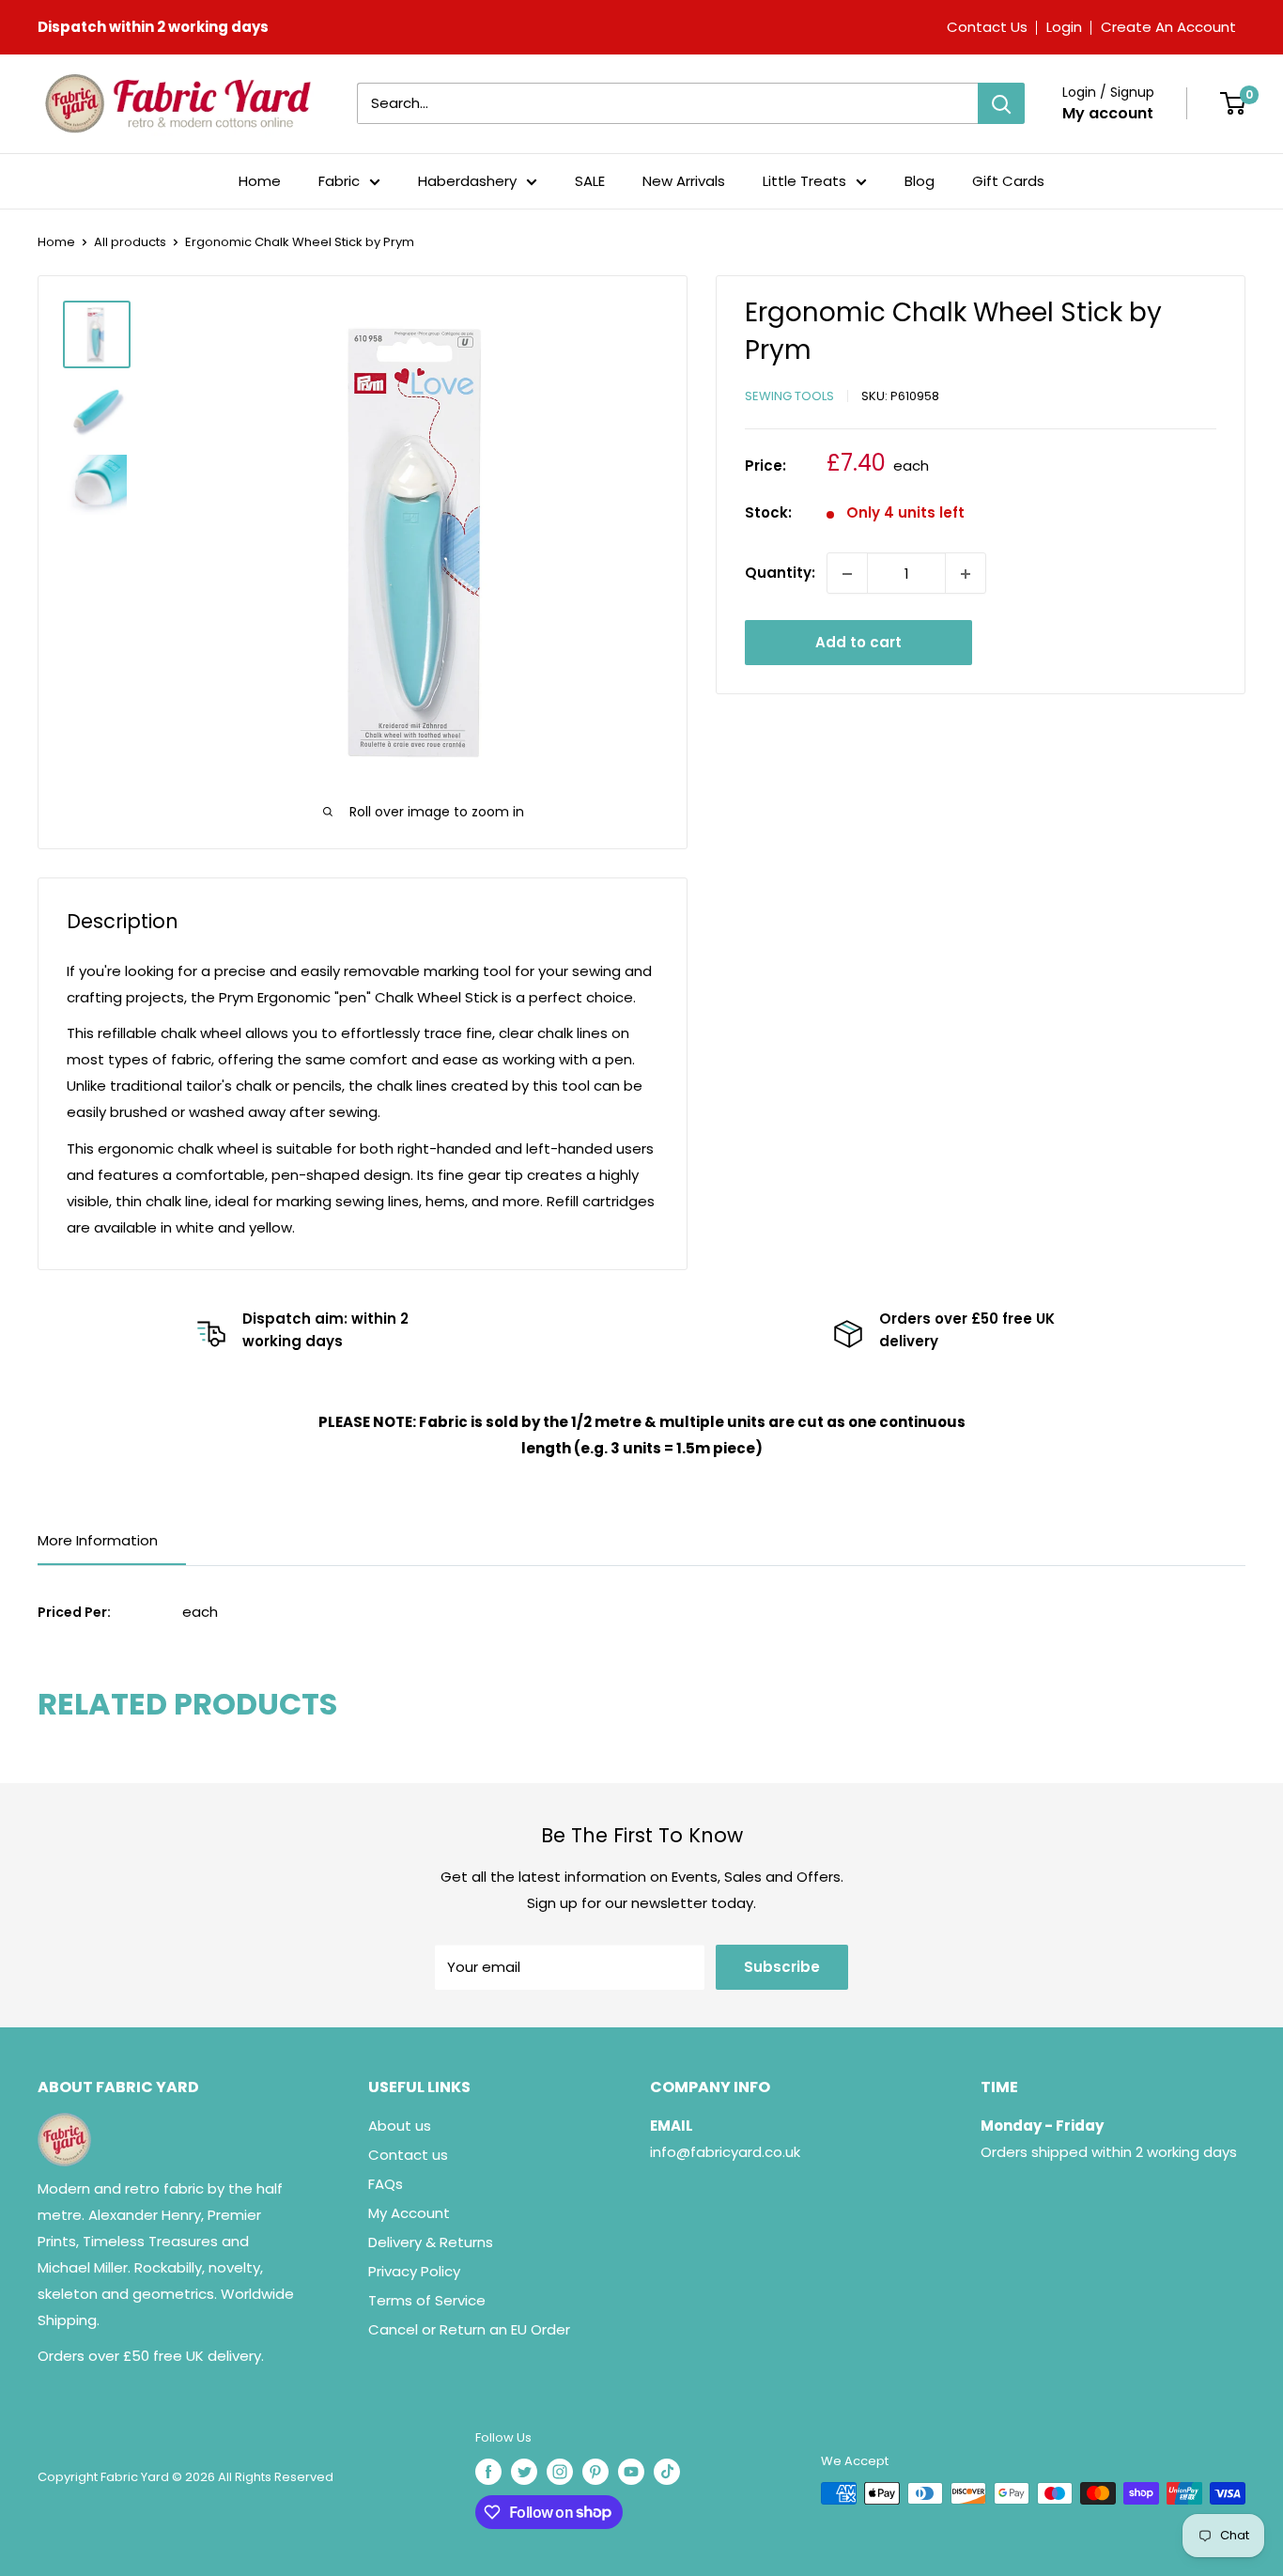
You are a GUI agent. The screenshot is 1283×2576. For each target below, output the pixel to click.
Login (1064, 27)
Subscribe (782, 1967)
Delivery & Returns (431, 2242)
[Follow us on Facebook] (488, 2472)
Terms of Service (427, 2300)
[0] (1233, 103)
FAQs (386, 2184)
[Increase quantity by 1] (966, 574)
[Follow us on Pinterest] (595, 2472)
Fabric (339, 181)
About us (400, 2126)
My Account (409, 2213)
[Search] (1001, 103)
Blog (920, 181)
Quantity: (780, 574)
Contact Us (987, 27)
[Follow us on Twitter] (524, 2472)
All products (130, 242)
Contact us (408, 2155)
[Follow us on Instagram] (560, 2472)
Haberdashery (467, 181)
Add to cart (858, 643)
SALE (590, 181)
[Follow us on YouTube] (631, 2472)
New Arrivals (684, 181)
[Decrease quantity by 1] (847, 574)
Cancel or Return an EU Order (469, 2329)
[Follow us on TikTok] (667, 2472)
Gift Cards (1008, 181)
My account (1108, 113)
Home (260, 181)
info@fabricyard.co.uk (725, 2152)
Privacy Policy (414, 2271)
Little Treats (804, 181)
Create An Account (1168, 27)
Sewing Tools (789, 396)
